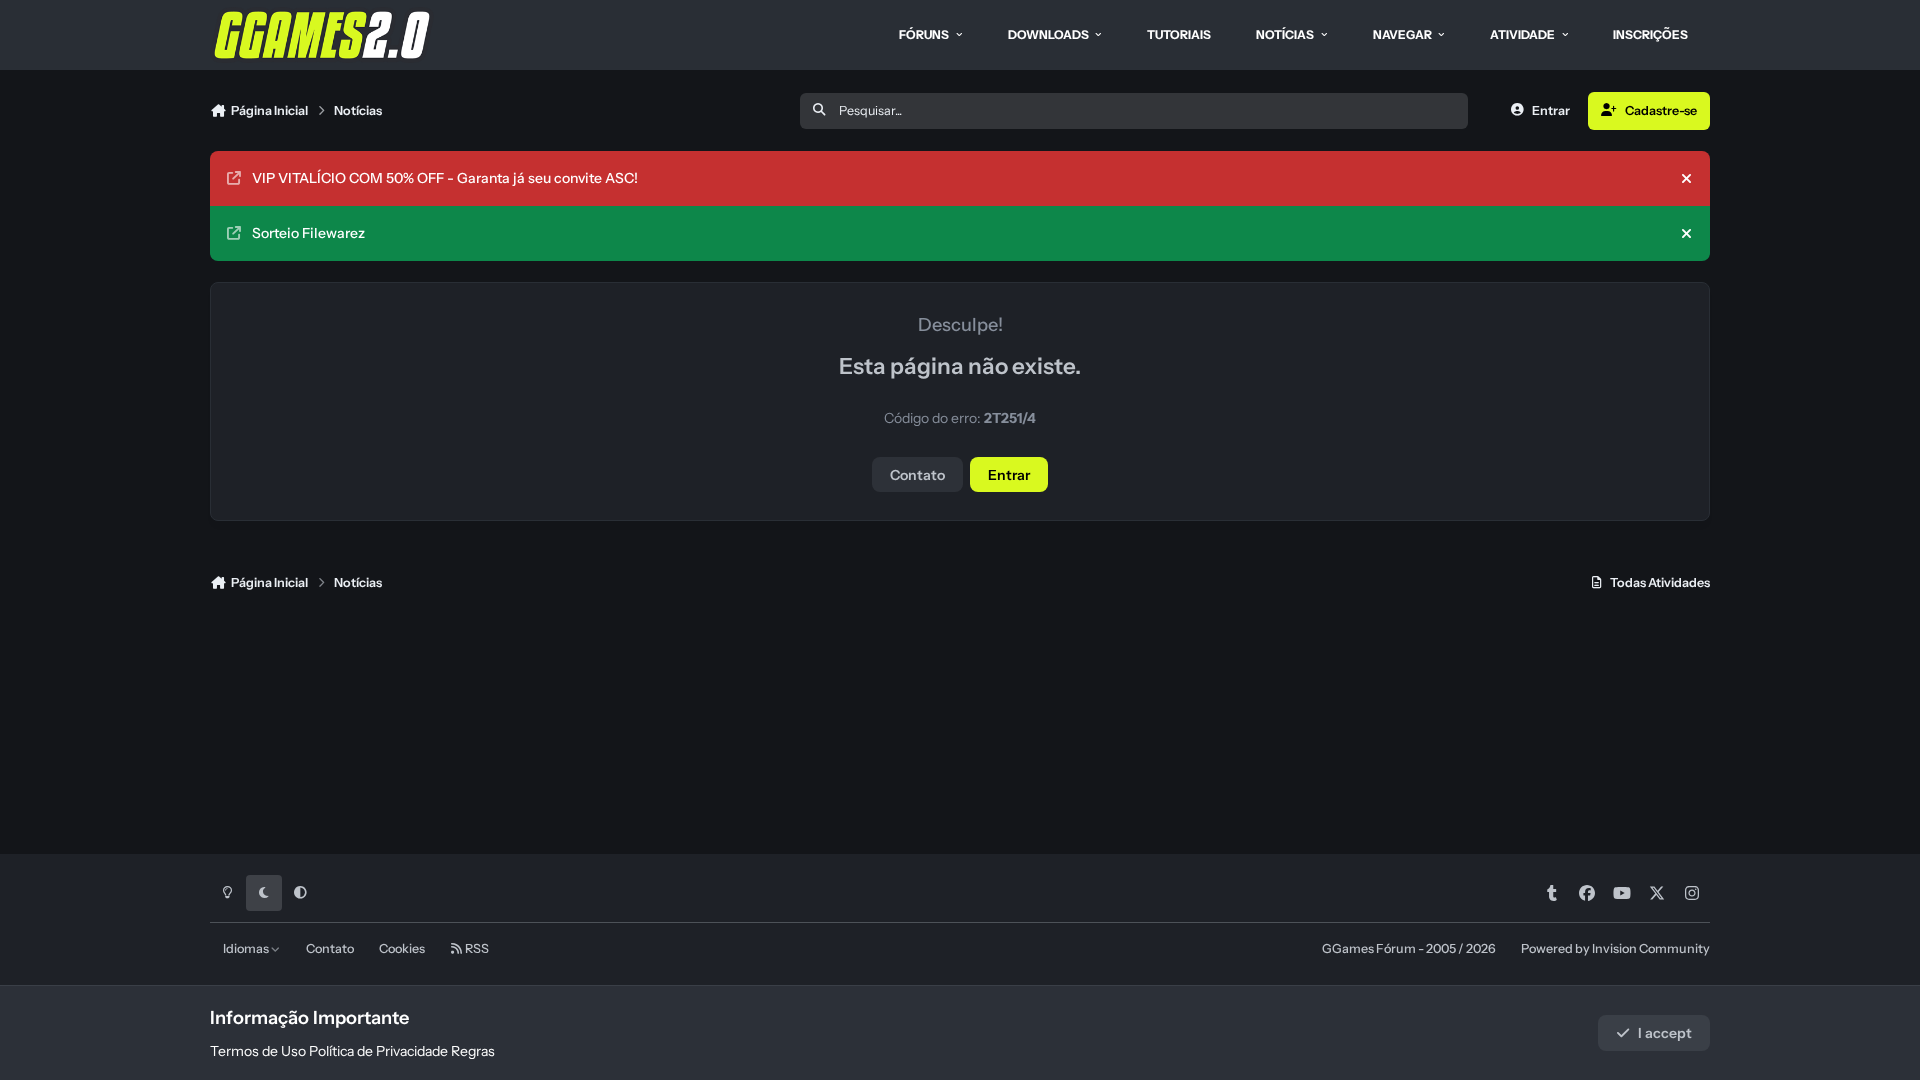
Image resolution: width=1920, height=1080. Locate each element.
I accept (1665, 1033)
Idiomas (247, 948)
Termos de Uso (258, 1051)
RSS (476, 948)
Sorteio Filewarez (308, 233)
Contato (917, 475)
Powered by (1615, 948)
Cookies (402, 948)
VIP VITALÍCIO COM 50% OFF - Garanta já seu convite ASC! (445, 178)
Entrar (1009, 475)
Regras (473, 1051)
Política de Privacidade (378, 1051)
